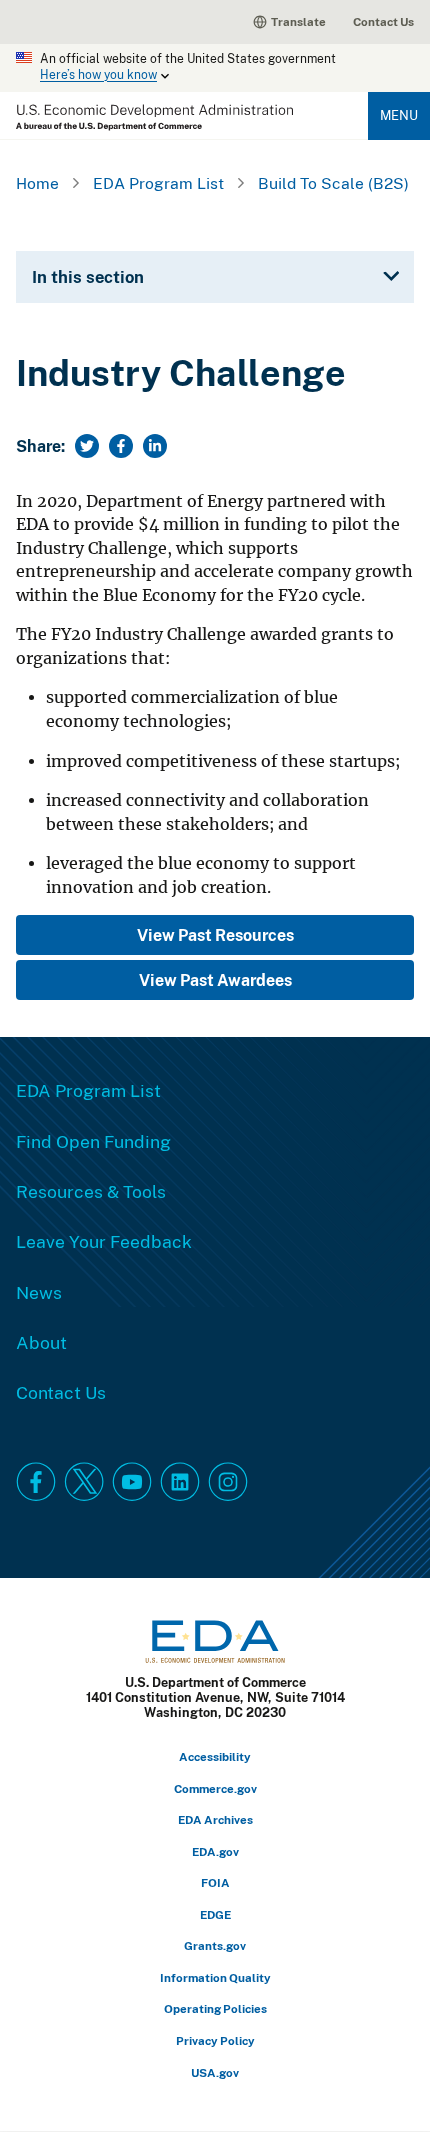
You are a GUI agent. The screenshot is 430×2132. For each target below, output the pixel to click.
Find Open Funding (93, 1141)
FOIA (215, 1882)
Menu (399, 115)
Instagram (228, 1482)
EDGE (215, 1914)
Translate (298, 21)
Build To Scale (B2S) (333, 183)
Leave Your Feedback (104, 1241)
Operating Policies (215, 2008)
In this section (88, 276)
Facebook (36, 1482)
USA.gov (215, 2072)
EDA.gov (215, 1851)
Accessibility (215, 1756)
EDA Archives (215, 1819)
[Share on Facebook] (121, 446)
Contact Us (383, 21)
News (39, 1292)
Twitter (84, 1482)
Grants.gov (215, 1945)
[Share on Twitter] (87, 446)
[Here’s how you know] (215, 68)
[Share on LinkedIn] (155, 446)
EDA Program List (158, 183)
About (41, 1342)
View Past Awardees (215, 980)
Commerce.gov (215, 1788)
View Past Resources (215, 935)
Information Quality (215, 1977)
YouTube (132, 1482)
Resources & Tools (91, 1191)
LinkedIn (180, 1482)
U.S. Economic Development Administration (154, 117)
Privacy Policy (215, 2040)
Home (37, 183)
